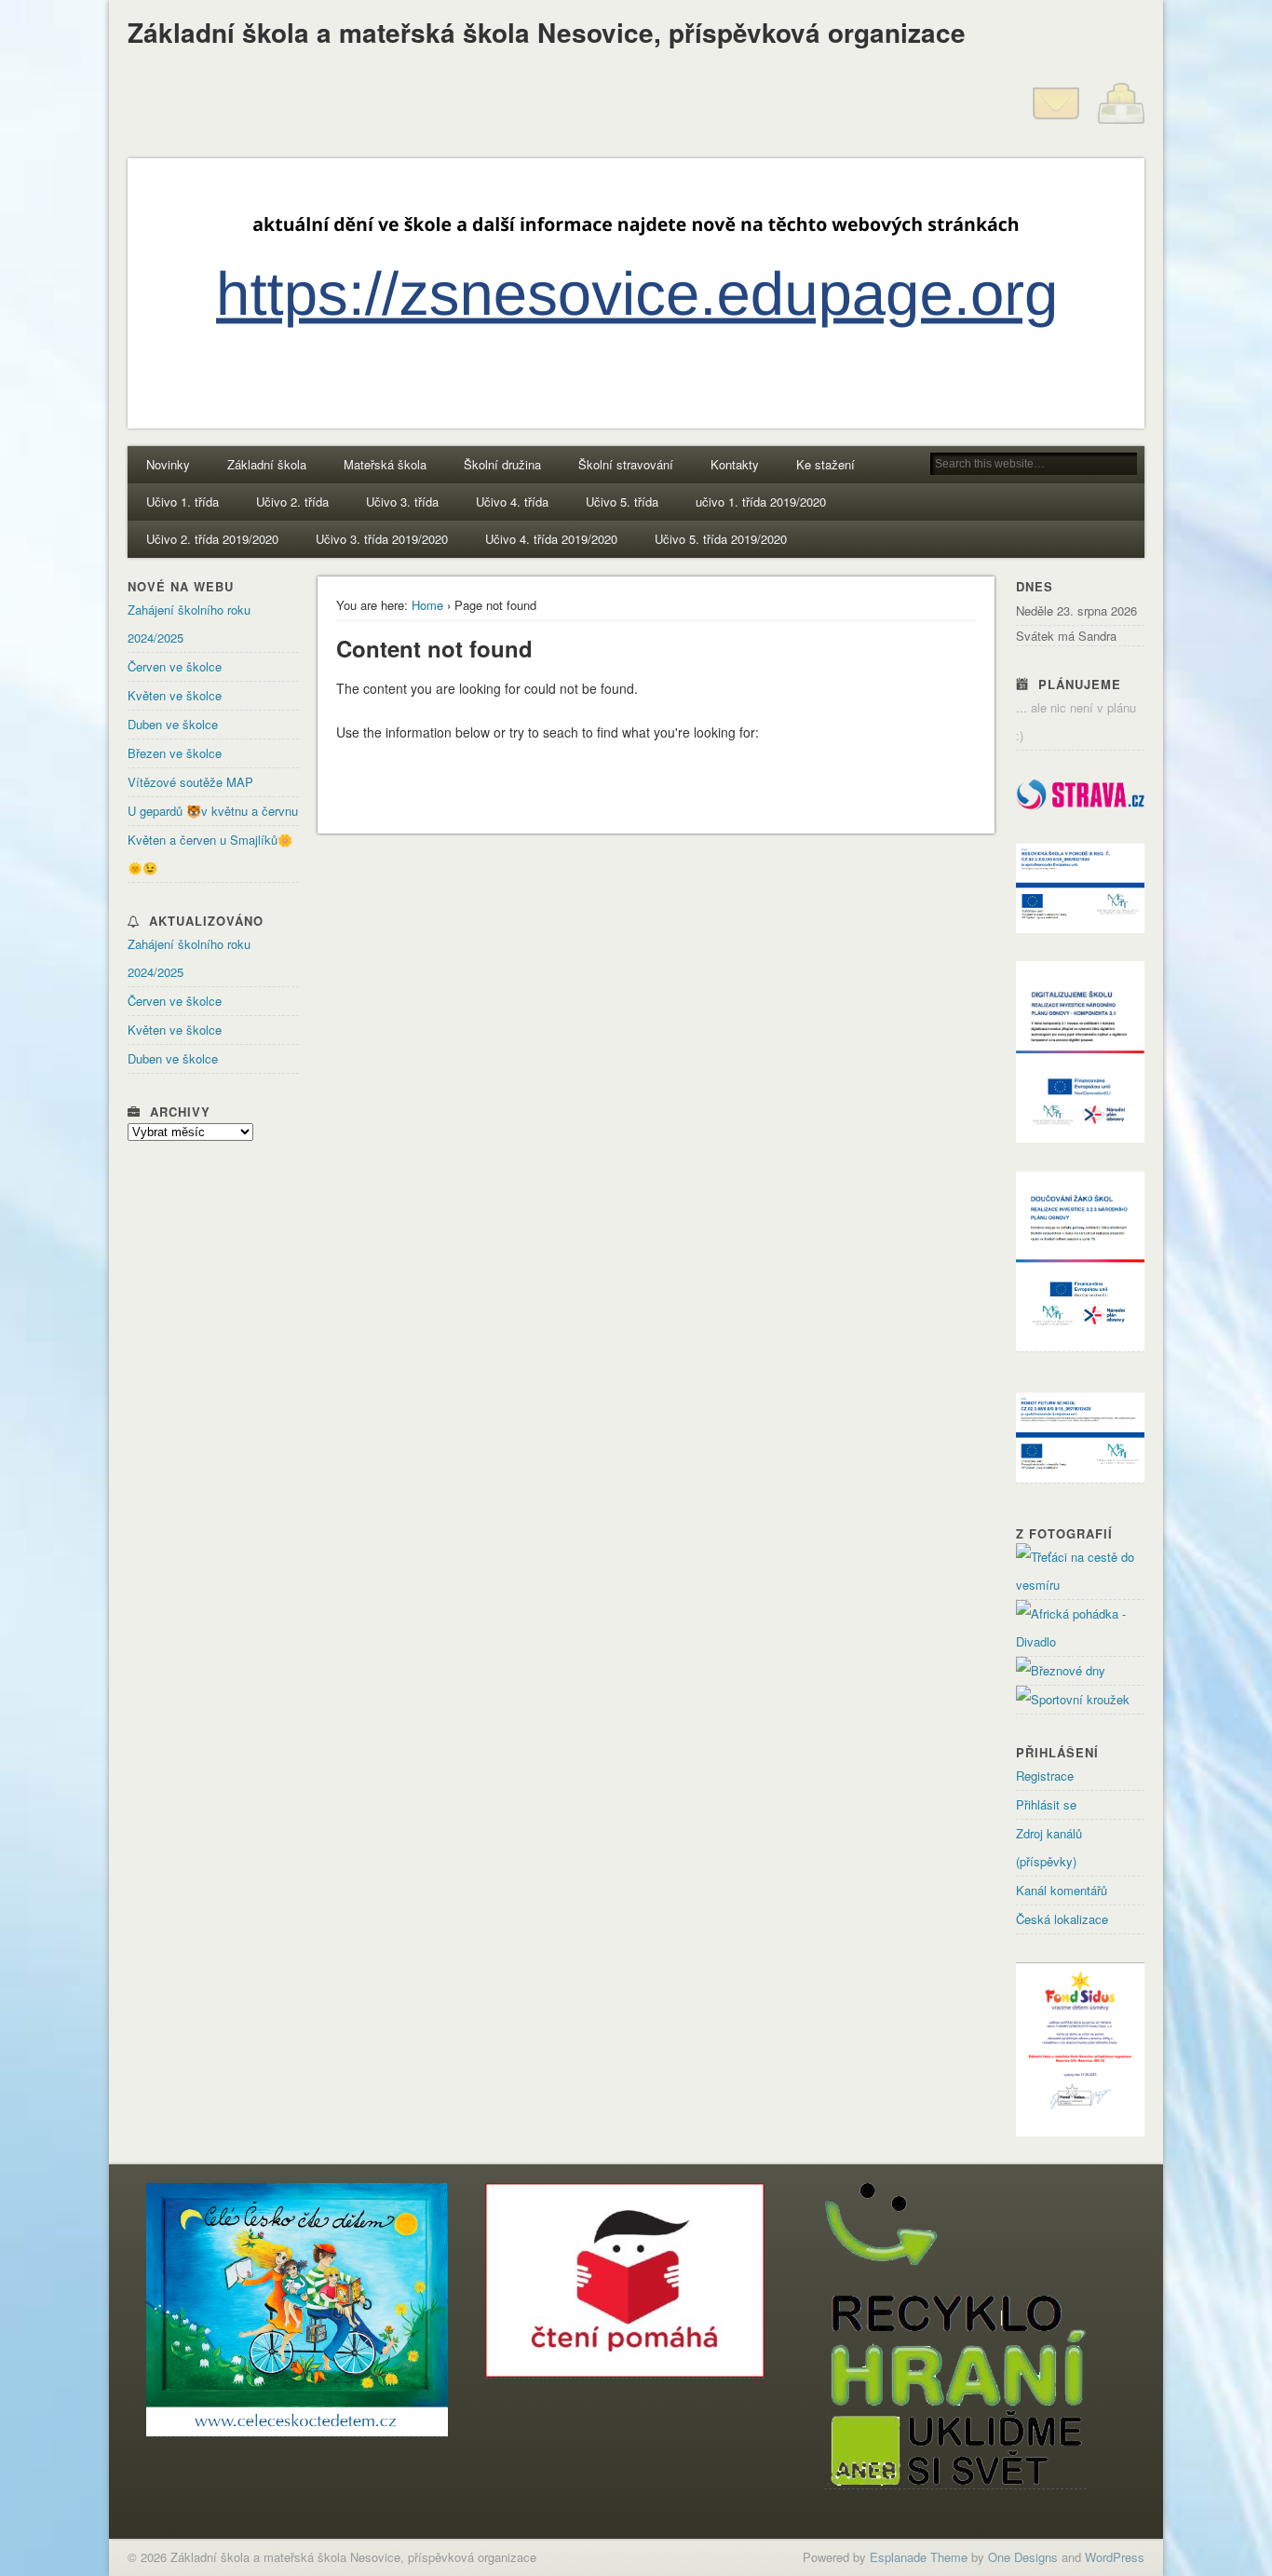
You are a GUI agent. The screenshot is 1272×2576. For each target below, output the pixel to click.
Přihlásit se (1046, 1804)
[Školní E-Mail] (1056, 122)
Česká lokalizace (1062, 1919)
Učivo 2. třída (292, 502)
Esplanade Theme (919, 2557)
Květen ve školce (175, 695)
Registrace (1045, 1776)
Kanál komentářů (1062, 1890)
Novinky (168, 464)
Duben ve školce (173, 724)
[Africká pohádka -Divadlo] (1080, 1641)
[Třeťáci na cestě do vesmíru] (1080, 1585)
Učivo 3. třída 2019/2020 (382, 539)
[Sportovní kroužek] (1073, 1699)
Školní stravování (626, 464)
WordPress (1115, 2557)
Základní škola (267, 464)
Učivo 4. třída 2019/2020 (551, 539)
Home (427, 605)
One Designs (1023, 2557)
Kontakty (735, 464)
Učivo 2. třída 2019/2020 (212, 539)
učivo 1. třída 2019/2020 (761, 502)
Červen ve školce (175, 666)
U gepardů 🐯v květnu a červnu (213, 811)
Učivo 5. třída (622, 502)
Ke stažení (825, 464)
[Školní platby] (1121, 122)
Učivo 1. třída (183, 502)
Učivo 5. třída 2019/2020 (721, 539)
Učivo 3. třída (402, 502)
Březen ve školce (175, 753)
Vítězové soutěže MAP (190, 782)
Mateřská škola (385, 464)
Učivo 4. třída (512, 502)
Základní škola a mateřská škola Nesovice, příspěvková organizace (547, 32)
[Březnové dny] (1061, 1670)
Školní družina (502, 464)
